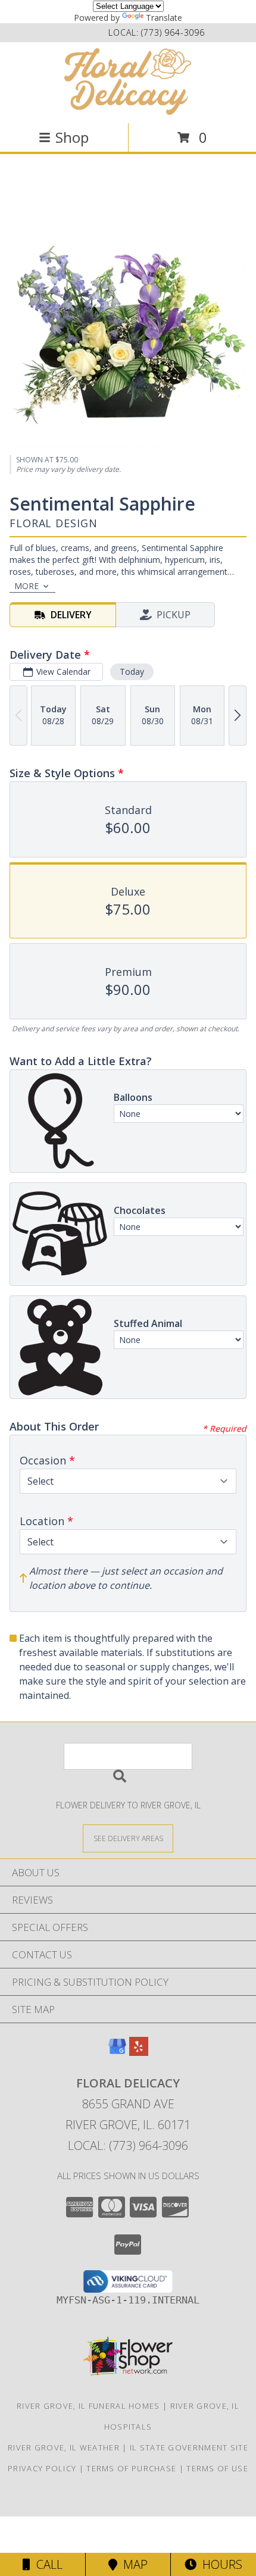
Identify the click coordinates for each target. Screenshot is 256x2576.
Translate (164, 18)
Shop (72, 137)
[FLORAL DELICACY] (128, 82)
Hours (219, 2564)
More (26, 586)
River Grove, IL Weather (64, 2447)
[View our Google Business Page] (117, 2052)
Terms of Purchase (131, 2468)
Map (132, 2564)
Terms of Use (217, 2468)
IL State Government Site (189, 2447)
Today (132, 672)
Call (46, 2564)
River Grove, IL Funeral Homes (88, 2406)
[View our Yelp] (139, 2052)
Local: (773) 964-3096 (128, 2145)
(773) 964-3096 (173, 32)
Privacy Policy (42, 2468)
